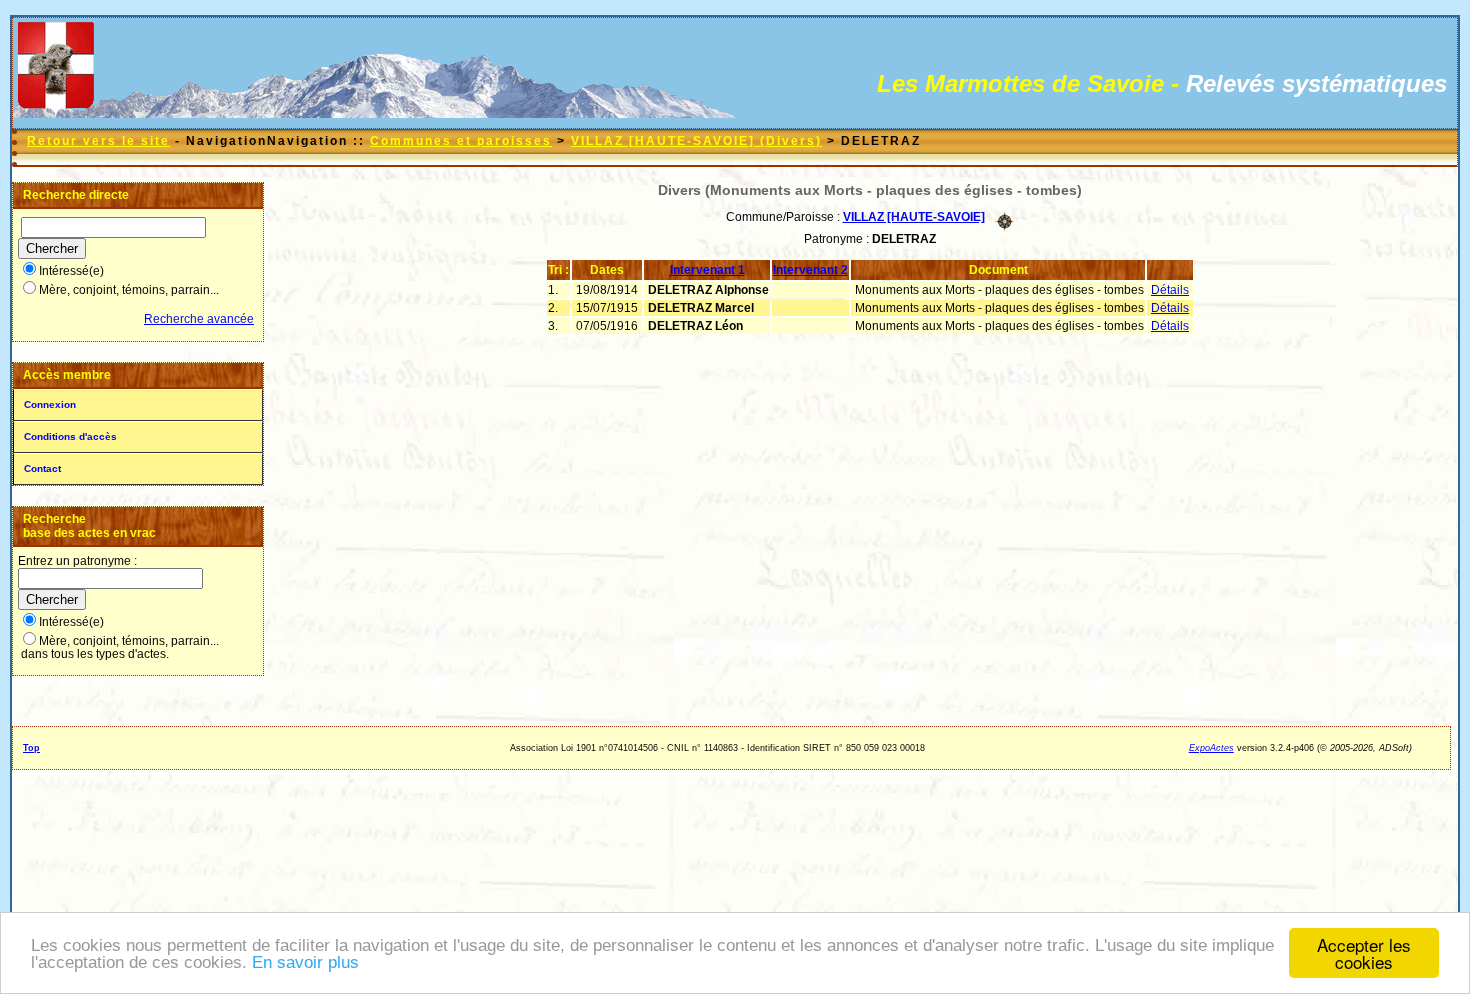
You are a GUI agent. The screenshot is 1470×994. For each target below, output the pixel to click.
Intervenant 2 (810, 270)
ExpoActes (1211, 748)
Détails (1170, 290)
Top (31, 748)
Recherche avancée (199, 319)
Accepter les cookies (1364, 953)
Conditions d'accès (70, 436)
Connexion (50, 404)
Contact (42, 468)
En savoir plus (305, 962)
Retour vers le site (98, 141)
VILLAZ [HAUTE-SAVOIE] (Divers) (696, 141)
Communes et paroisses (461, 141)
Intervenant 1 (707, 270)
